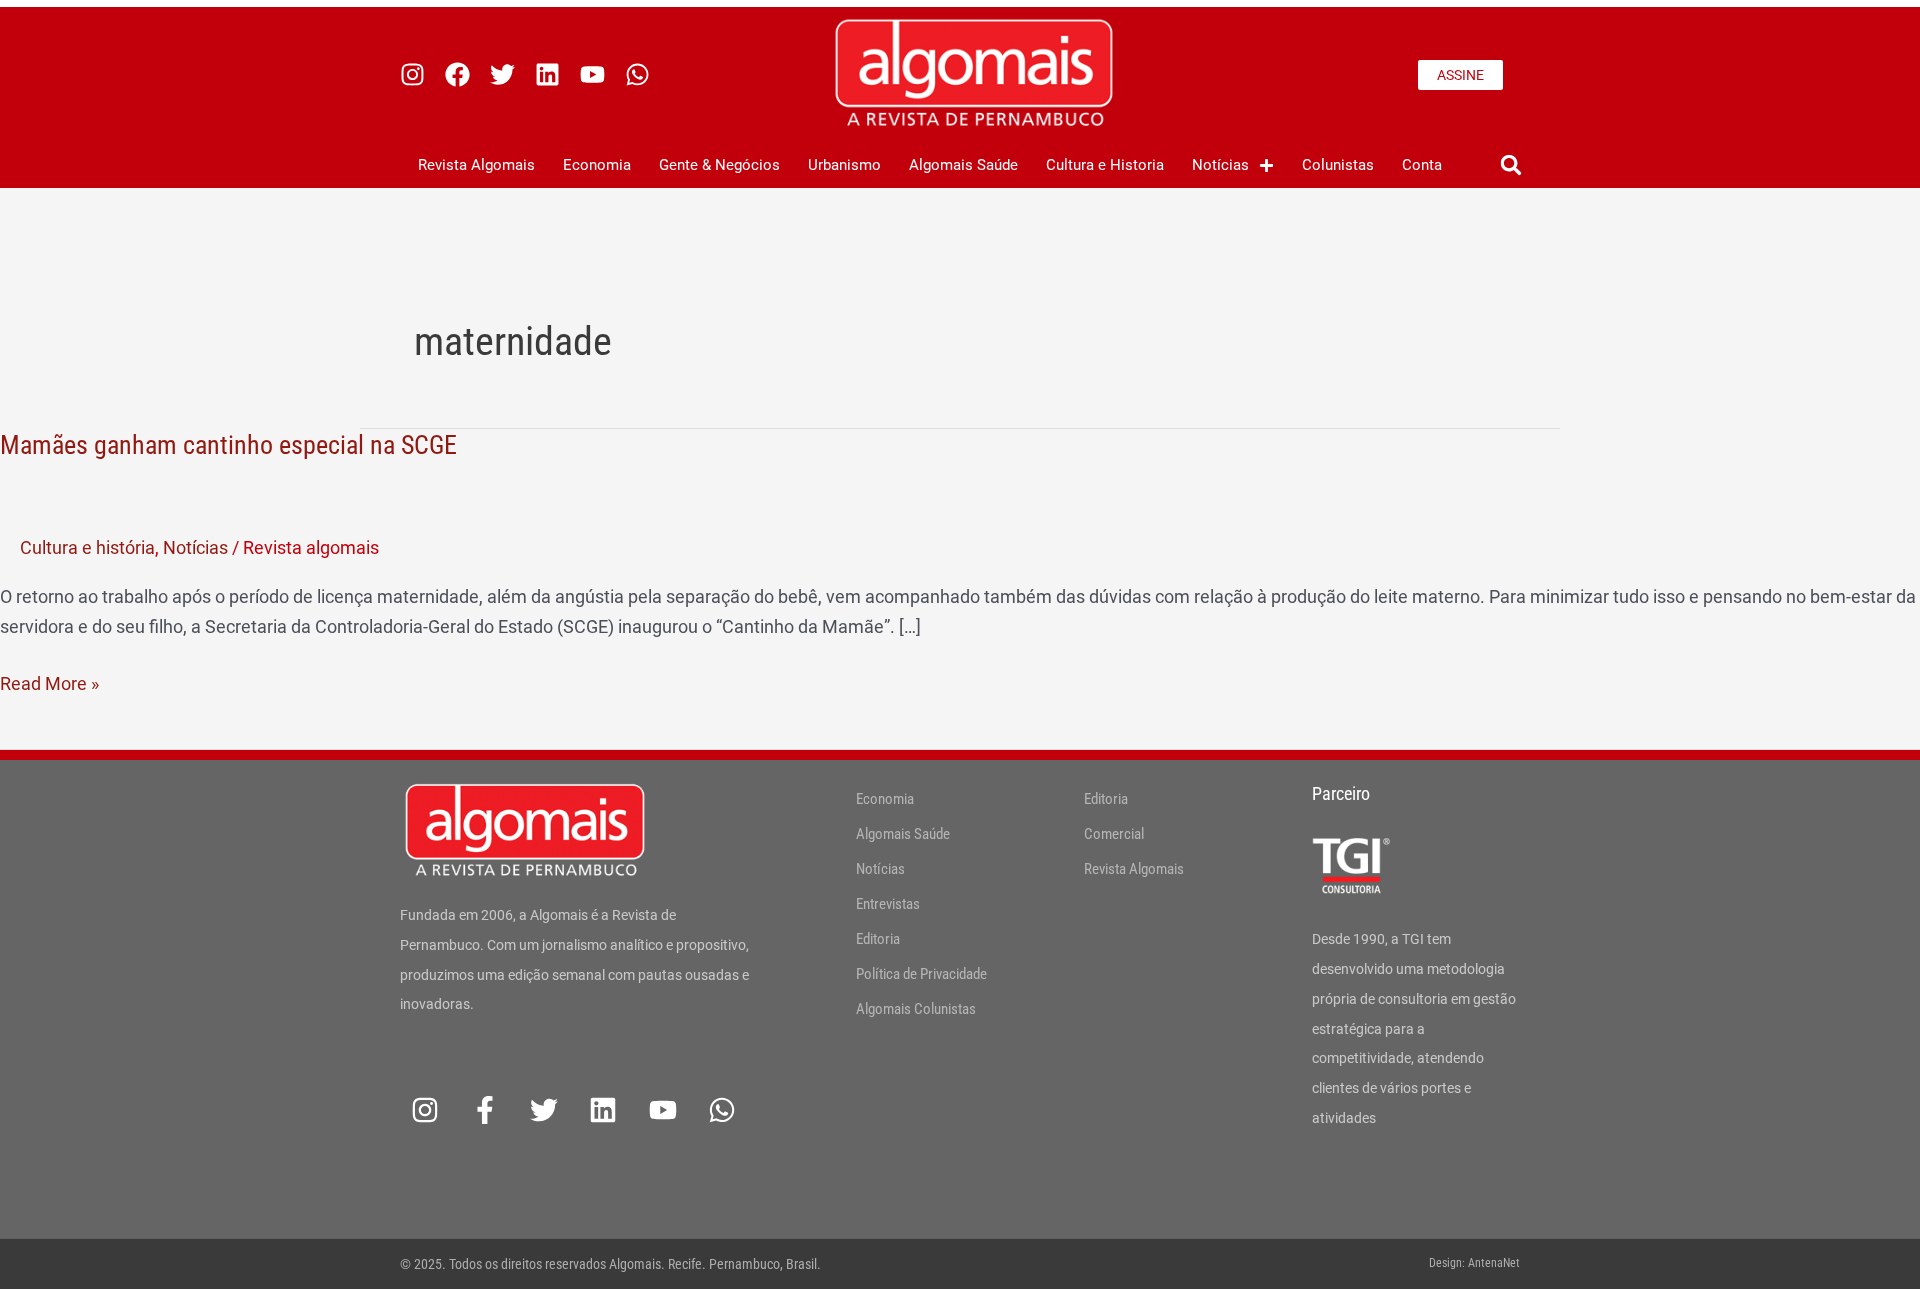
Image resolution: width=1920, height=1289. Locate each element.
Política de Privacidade (921, 974)
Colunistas (1338, 165)
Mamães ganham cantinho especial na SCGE (228, 445)
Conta (1422, 165)
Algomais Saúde (963, 165)
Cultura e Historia (1105, 165)
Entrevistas (888, 904)
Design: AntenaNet (1474, 1263)
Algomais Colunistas (916, 1009)
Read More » (49, 681)
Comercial (1114, 834)
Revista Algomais (476, 165)
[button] (1510, 165)
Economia (597, 165)
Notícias (1220, 165)
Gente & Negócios (719, 165)
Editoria (878, 939)
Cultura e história (87, 547)
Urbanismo (844, 165)
